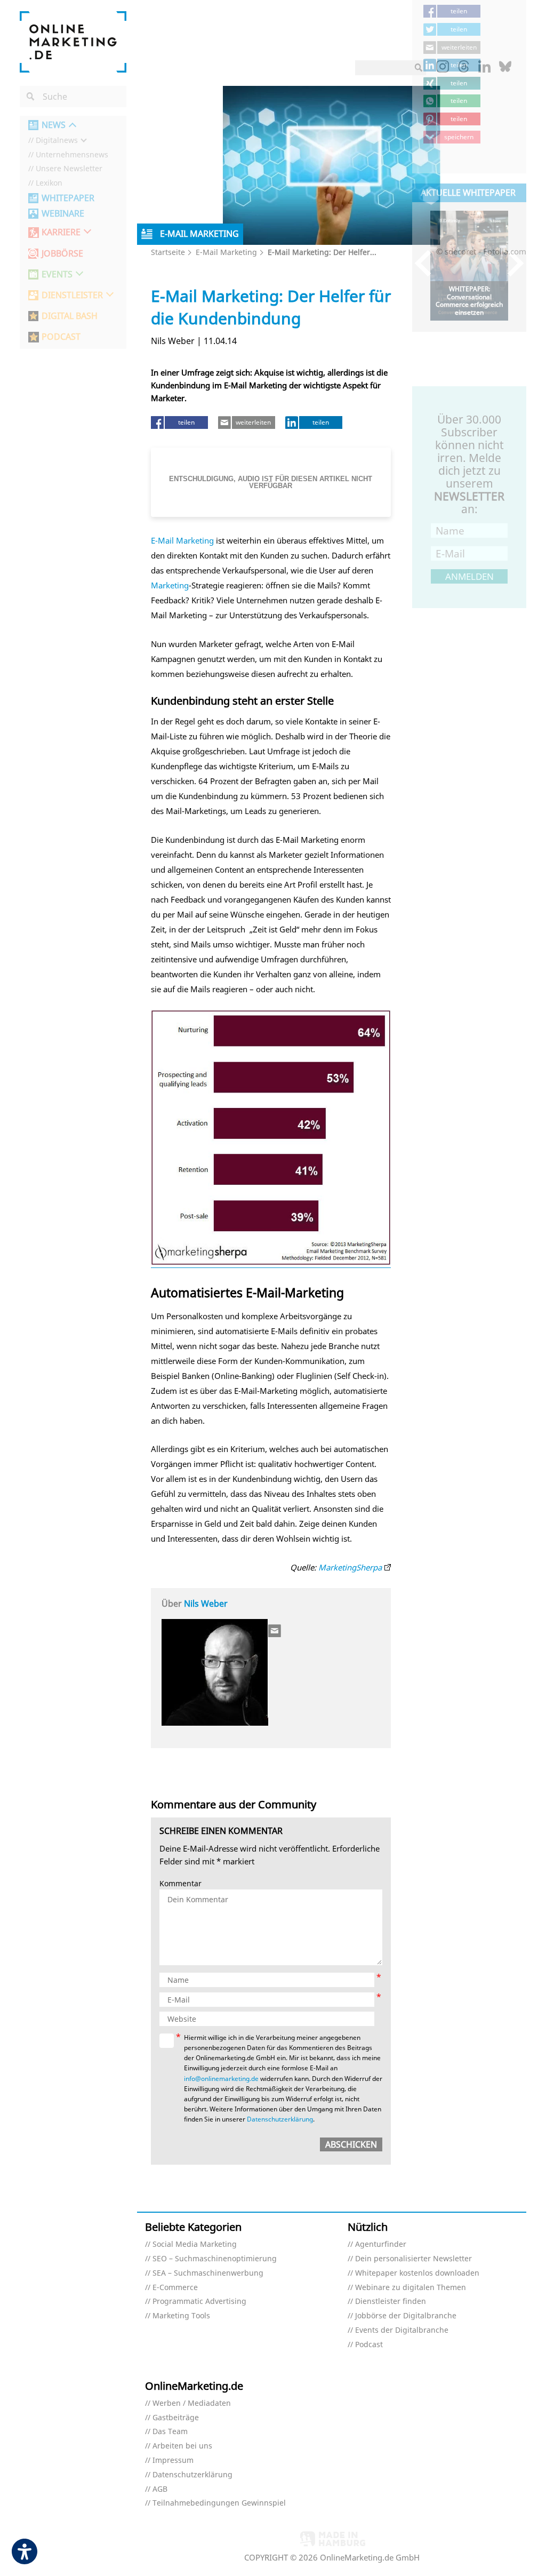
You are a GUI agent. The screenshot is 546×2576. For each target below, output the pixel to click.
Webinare (63, 214)
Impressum (173, 2461)
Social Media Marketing (195, 2244)
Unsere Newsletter (69, 169)
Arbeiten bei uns (182, 2446)
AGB (160, 2489)
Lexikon (49, 183)
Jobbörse (62, 254)
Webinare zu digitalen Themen (411, 2288)
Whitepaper (68, 198)
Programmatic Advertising (199, 2302)
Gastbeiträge (176, 2418)
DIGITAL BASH (70, 316)
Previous (428, 263)
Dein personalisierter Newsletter (413, 2259)
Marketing (170, 585)
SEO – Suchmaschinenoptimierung (215, 2259)
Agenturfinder (381, 2244)
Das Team (170, 2432)
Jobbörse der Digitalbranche (406, 2316)
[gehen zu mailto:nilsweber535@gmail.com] (275, 1631)
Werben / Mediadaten (192, 2403)
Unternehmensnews (72, 155)
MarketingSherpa (350, 1567)
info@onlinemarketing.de (221, 2079)
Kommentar (180, 1884)
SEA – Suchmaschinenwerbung (208, 2273)
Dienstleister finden (391, 2302)
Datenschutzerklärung (280, 2119)
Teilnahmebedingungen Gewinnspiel (219, 2503)
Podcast (369, 2345)
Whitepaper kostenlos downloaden (417, 2273)
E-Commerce (175, 2288)
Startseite (168, 252)
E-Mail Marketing (226, 252)
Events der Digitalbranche (402, 2330)
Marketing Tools (181, 2316)
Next (511, 263)
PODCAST (61, 337)
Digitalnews (57, 141)
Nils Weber (206, 1604)
